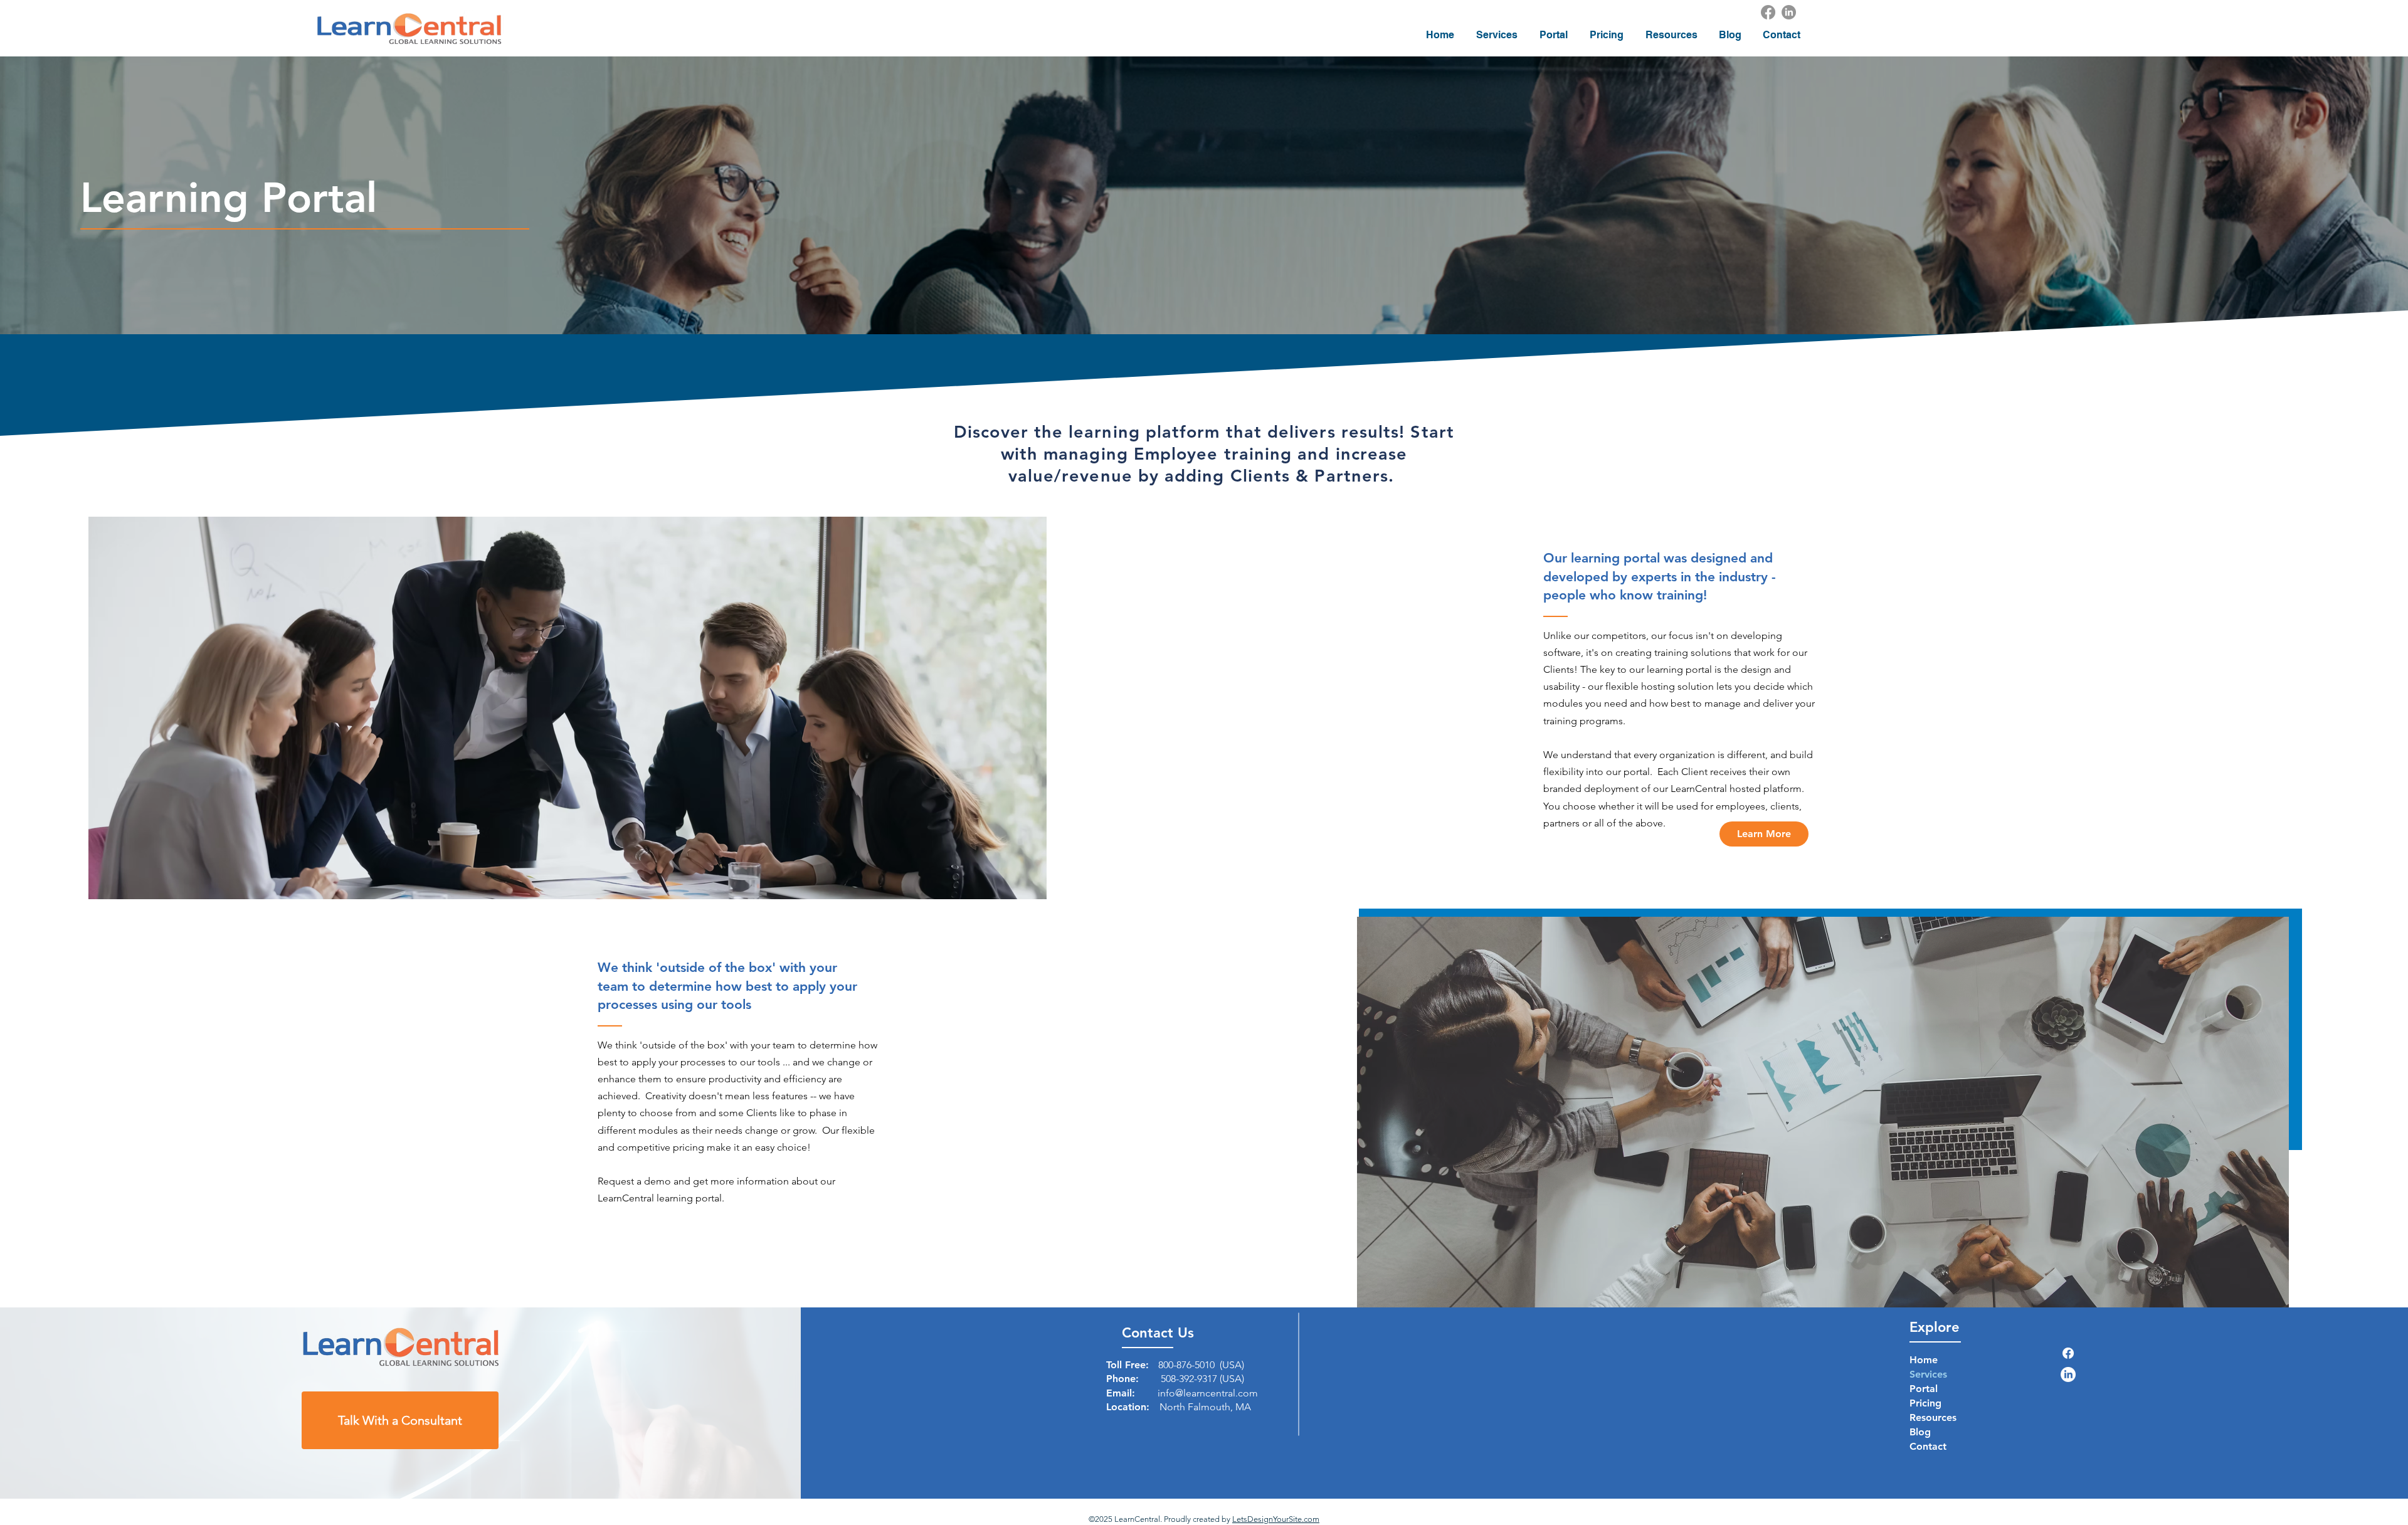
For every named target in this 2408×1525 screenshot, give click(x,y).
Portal (1924, 1389)
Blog (1920, 1432)
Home (1924, 1360)
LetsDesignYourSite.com (1276, 1519)
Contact (1928, 1446)
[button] (1497, 35)
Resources (1933, 1417)
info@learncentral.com (1208, 1393)
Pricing (1925, 1403)
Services (1928, 1374)
